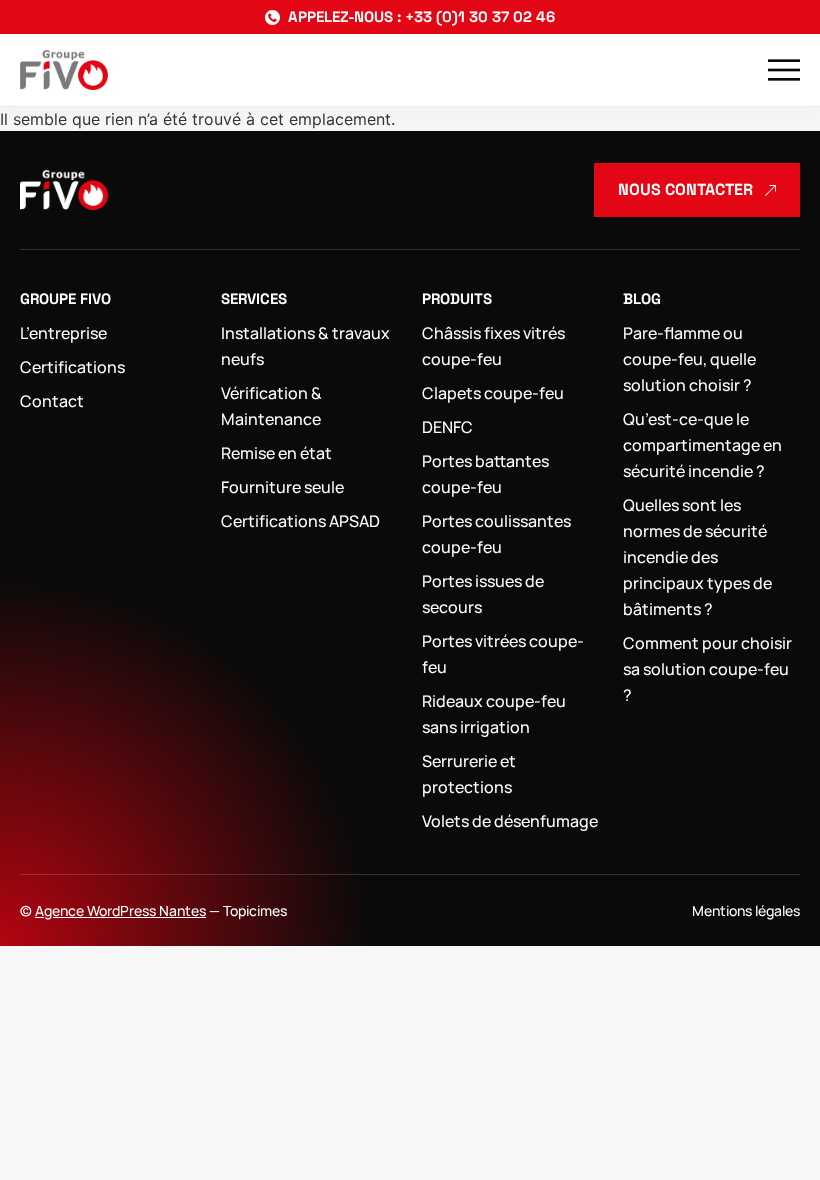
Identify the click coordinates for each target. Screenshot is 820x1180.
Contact (52, 401)
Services (254, 298)
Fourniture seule (282, 487)
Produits (457, 298)
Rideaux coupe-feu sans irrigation (494, 714)
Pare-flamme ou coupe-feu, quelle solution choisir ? (689, 359)
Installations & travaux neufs (305, 346)
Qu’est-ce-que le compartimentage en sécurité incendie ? (702, 445)
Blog (642, 298)
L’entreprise (63, 333)
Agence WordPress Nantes (120, 910)
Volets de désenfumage (510, 821)
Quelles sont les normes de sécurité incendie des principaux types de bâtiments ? (697, 557)
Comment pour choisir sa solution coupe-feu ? (707, 669)
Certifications (72, 367)
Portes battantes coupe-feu (485, 474)
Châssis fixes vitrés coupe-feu (493, 346)
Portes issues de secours (483, 594)
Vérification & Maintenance (271, 406)
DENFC (447, 427)
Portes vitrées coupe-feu (503, 654)
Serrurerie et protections (469, 774)
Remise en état (276, 453)
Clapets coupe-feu (493, 393)
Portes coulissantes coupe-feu (496, 534)
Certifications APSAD (300, 521)
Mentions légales (746, 910)
